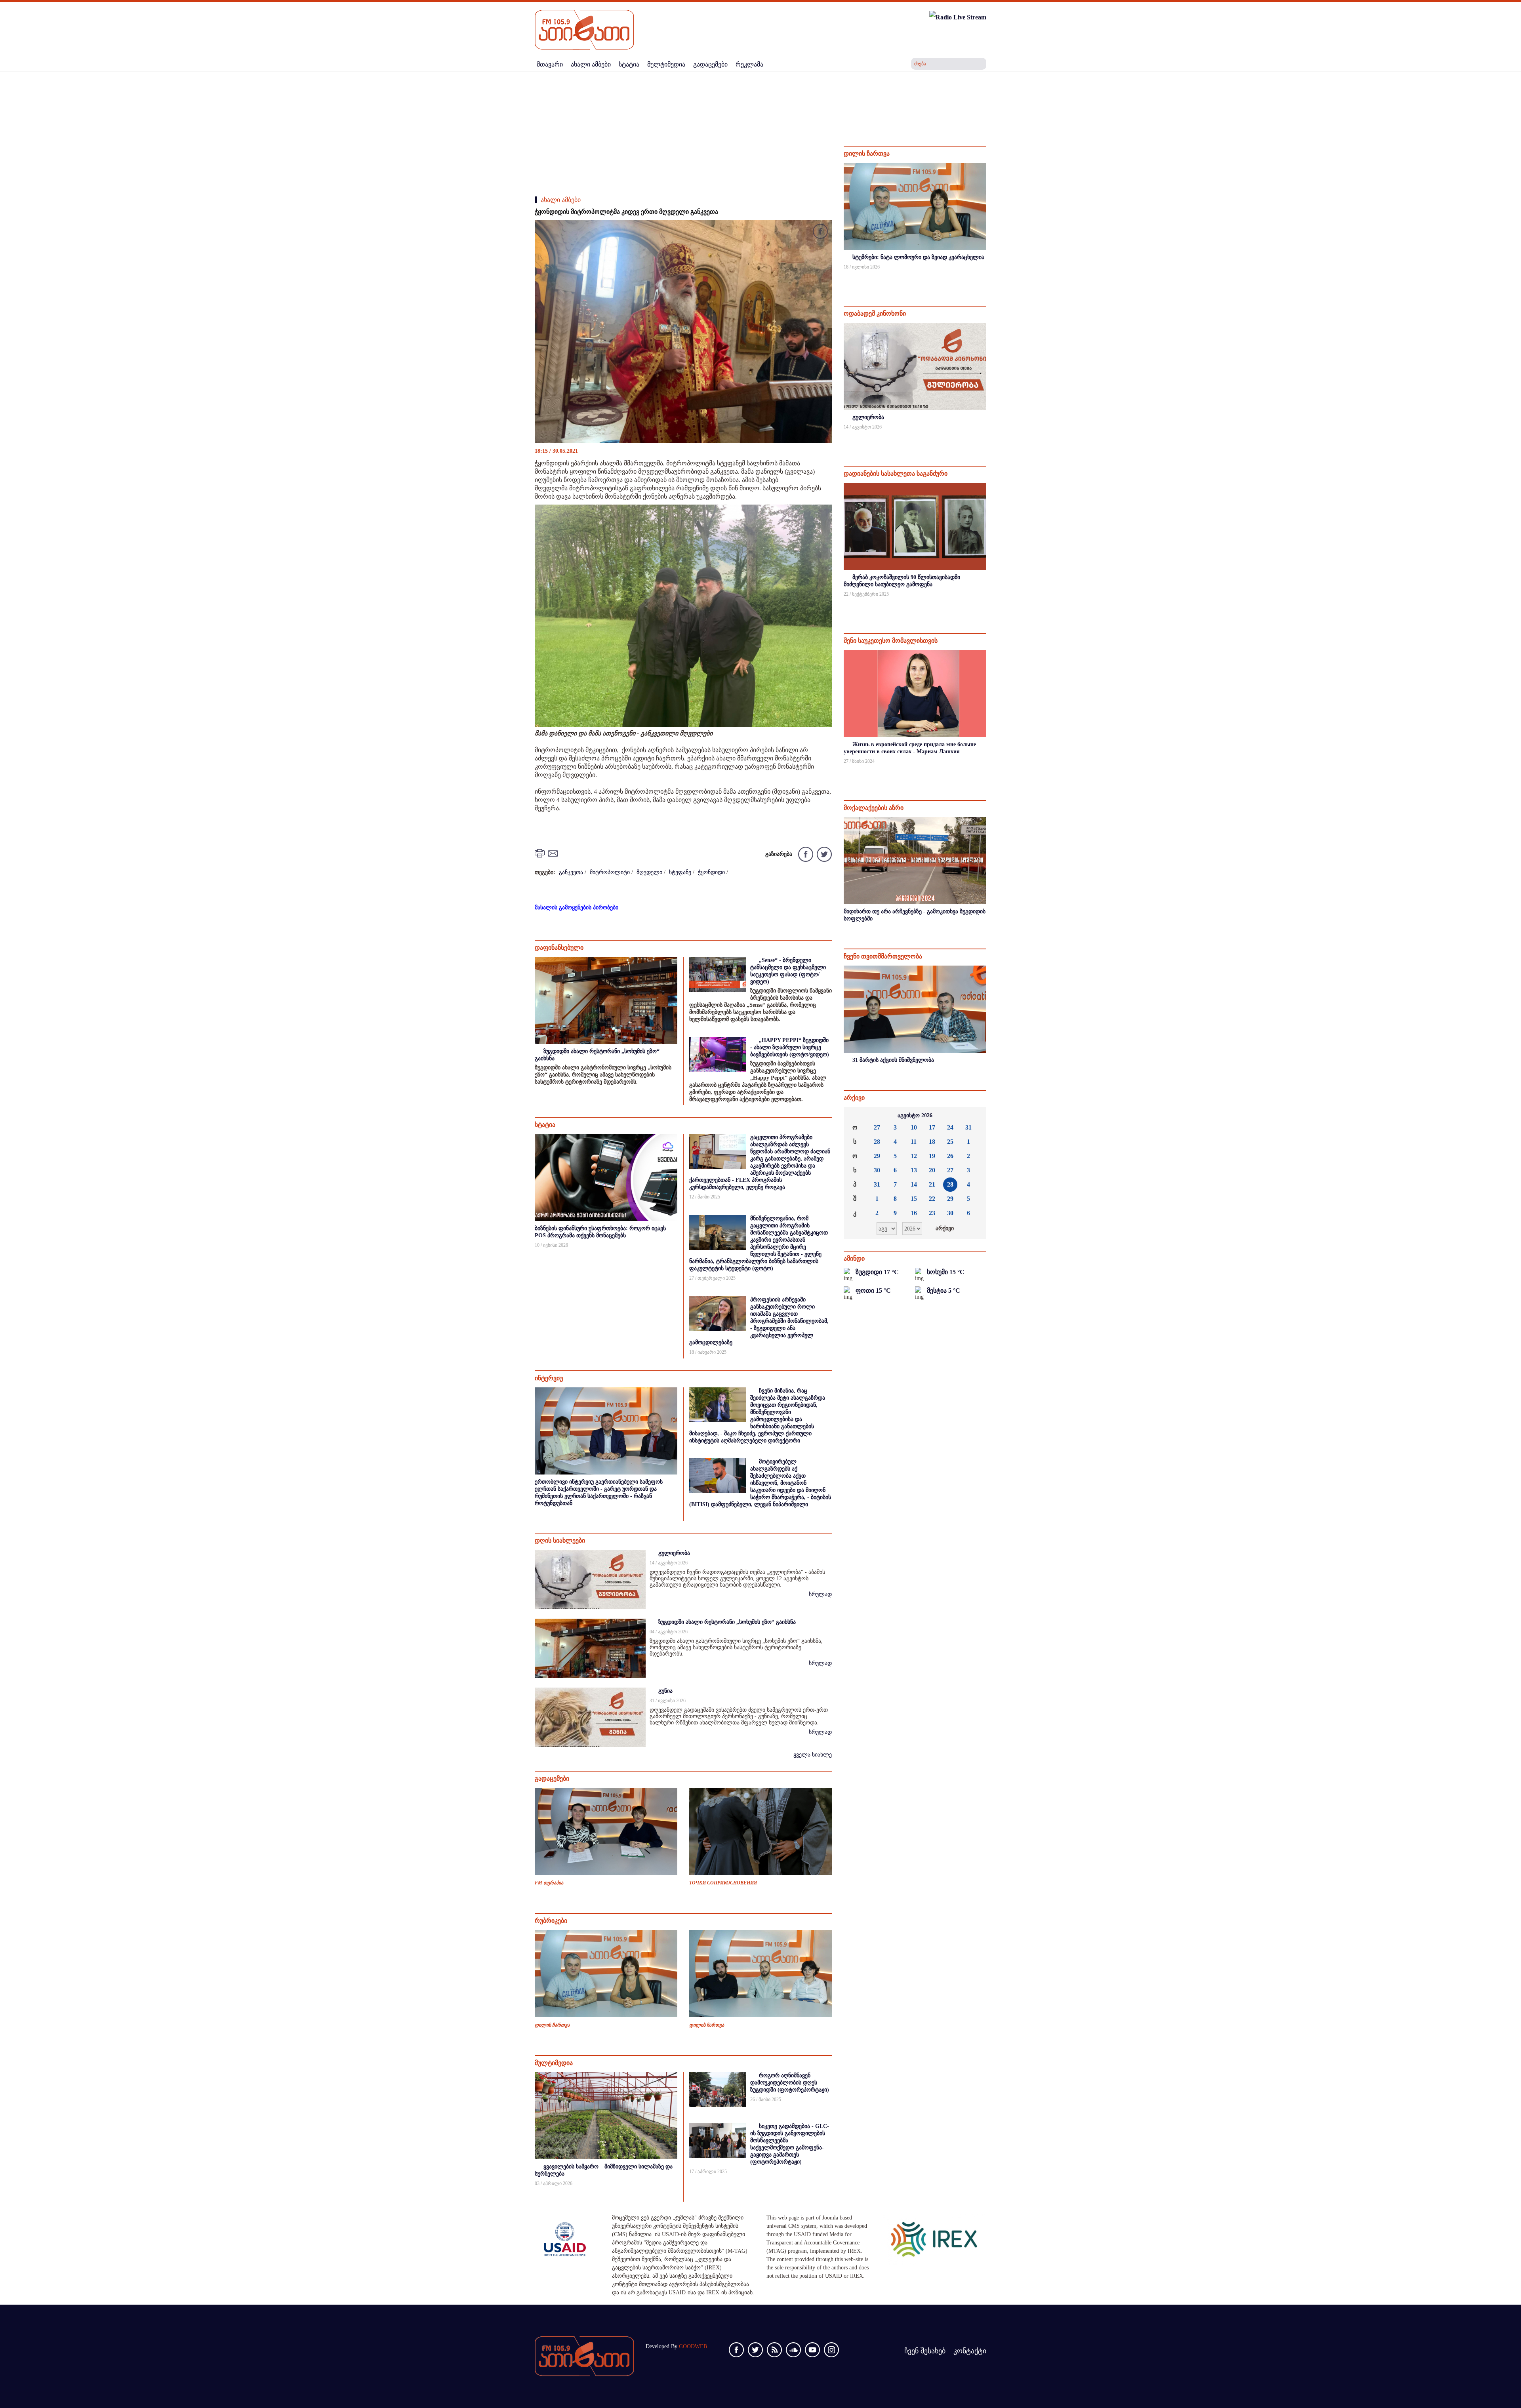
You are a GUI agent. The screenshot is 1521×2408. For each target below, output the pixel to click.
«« (856, 1116)
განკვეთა (571, 872)
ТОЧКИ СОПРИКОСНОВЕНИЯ (723, 1883)
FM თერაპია (549, 1883)
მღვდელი (649, 872)
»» (974, 1116)
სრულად (820, 1594)
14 (914, 1184)
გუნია (665, 1691)
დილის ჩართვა (552, 2025)
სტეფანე (680, 872)
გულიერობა (674, 1553)
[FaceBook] (820, 233)
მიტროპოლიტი (610, 872)
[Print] (541, 853)
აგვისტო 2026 (915, 1115)
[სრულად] (985, 277)
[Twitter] (823, 854)
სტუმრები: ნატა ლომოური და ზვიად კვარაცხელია (918, 257)
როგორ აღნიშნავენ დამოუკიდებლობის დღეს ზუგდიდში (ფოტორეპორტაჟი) (790, 2083)
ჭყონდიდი (711, 872)
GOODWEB (693, 2346)
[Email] (554, 853)
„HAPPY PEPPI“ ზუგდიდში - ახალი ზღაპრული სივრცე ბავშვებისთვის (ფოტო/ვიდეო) (790, 1047)
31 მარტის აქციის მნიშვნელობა (893, 1060)
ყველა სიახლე (813, 1755)
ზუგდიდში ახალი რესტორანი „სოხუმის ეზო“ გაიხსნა (727, 1622)
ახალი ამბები (561, 200)
